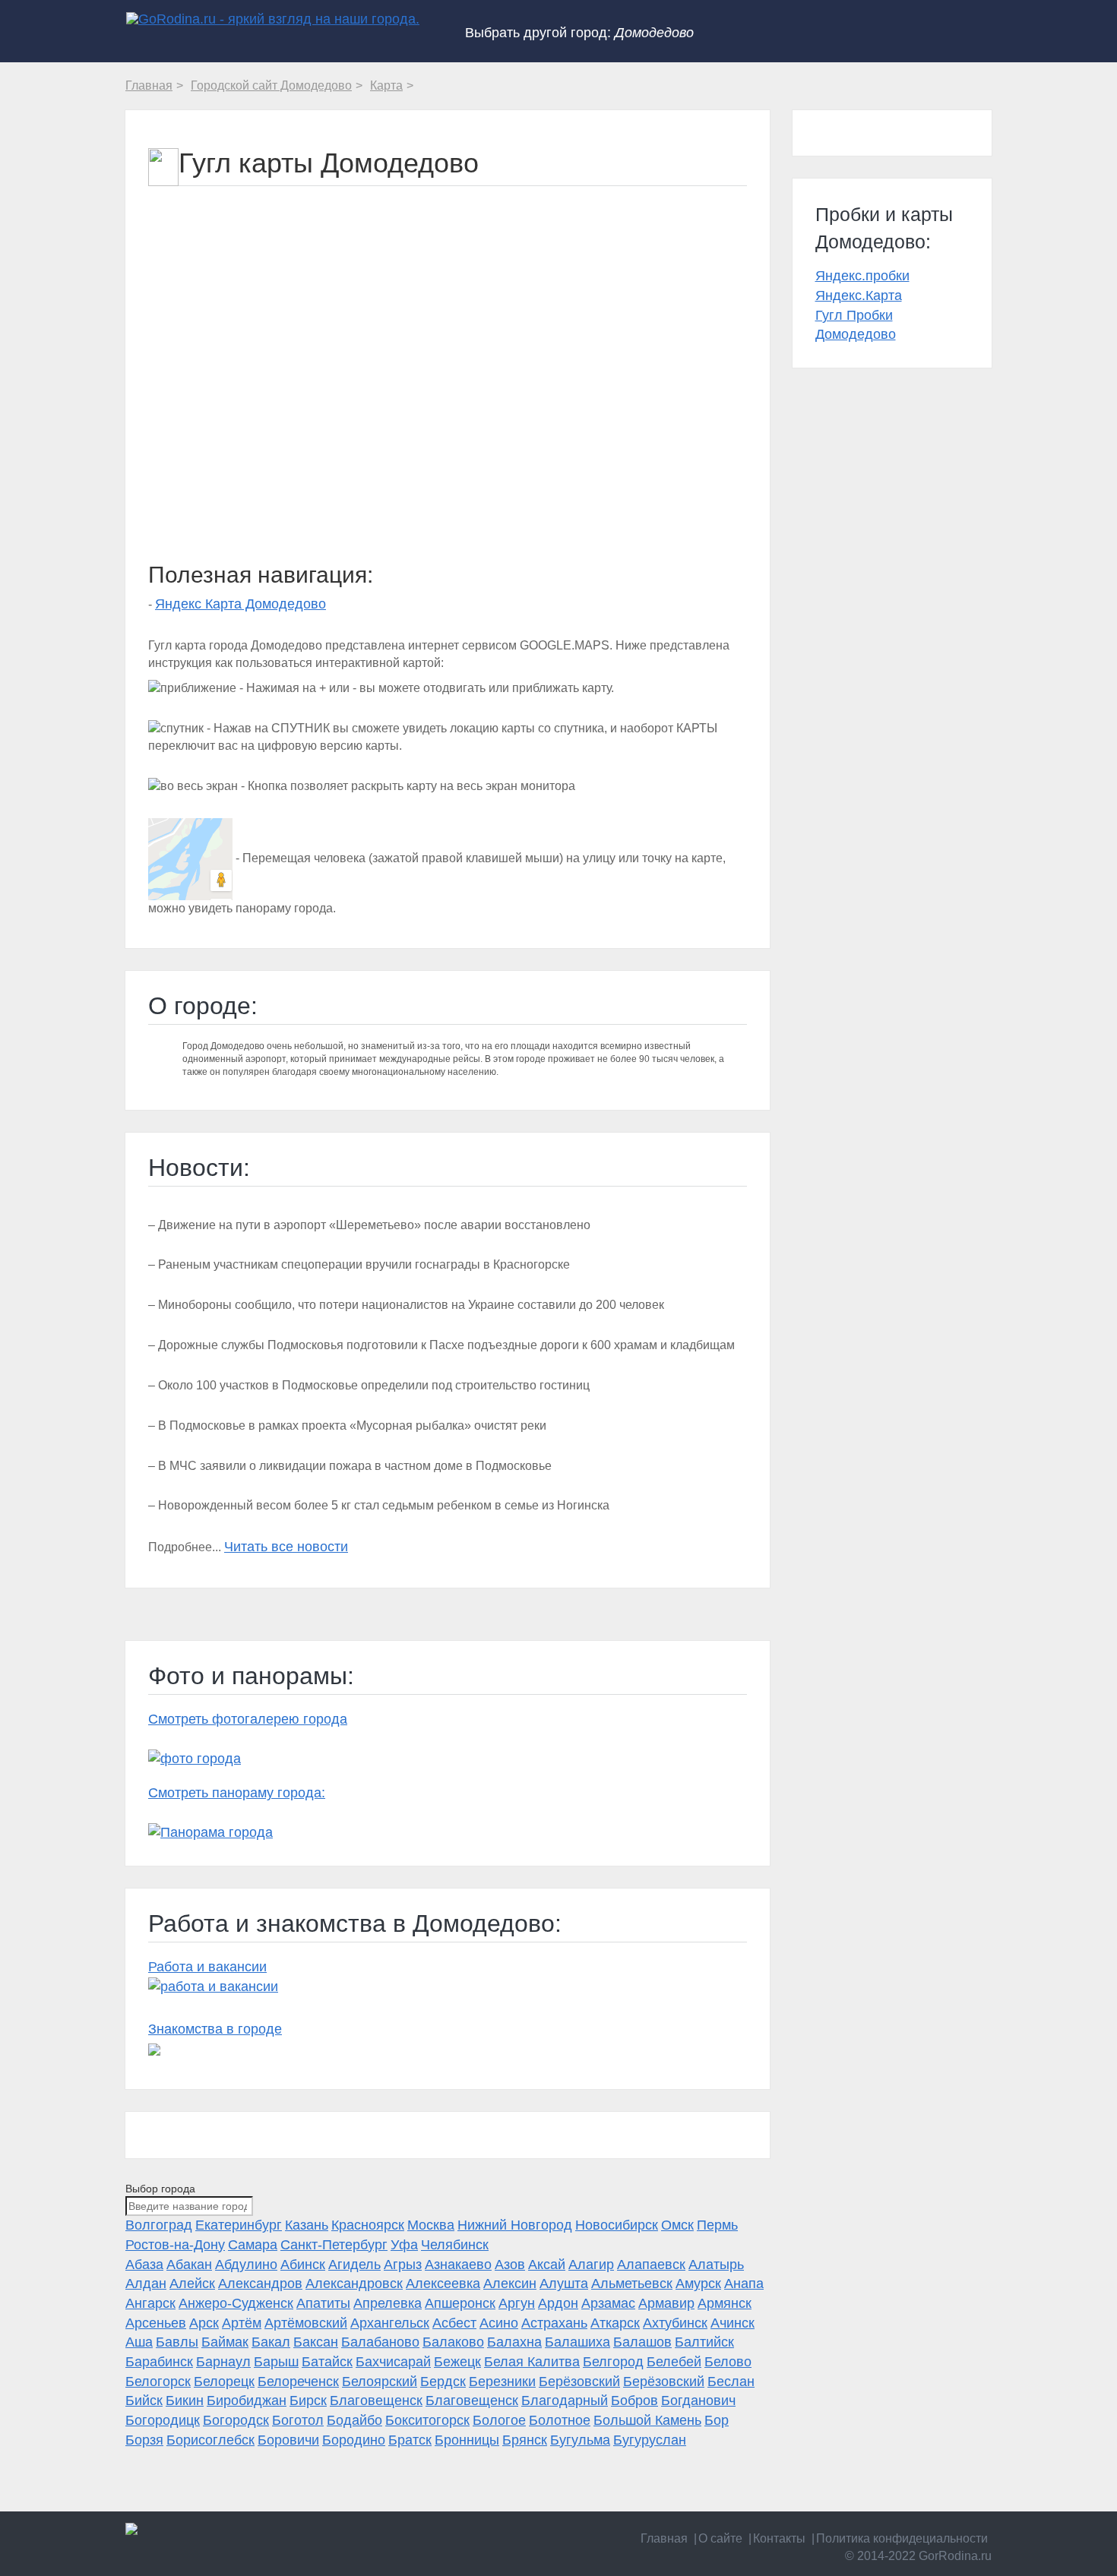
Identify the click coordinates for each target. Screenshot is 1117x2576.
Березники (502, 2382)
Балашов (642, 2342)
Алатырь (716, 2265)
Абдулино (246, 2265)
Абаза (144, 2265)
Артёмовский (306, 2323)
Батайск (327, 2362)
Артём (242, 2323)
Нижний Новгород (515, 2225)
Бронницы (467, 2440)
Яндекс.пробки (862, 276)
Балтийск (704, 2342)
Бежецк (457, 2362)
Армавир (666, 2303)
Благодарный (565, 2401)
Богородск (236, 2420)
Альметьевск (632, 2284)
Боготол (298, 2420)
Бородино (354, 2440)
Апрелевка (388, 2303)
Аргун (517, 2303)
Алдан (146, 2284)
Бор (717, 2420)
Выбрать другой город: (579, 33)
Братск (410, 2440)
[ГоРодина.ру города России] (225, 2529)
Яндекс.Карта (859, 296)
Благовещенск (376, 2401)
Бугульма (580, 2440)
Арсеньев (156, 2323)
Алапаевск (651, 2265)
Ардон (558, 2303)
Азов (510, 2265)
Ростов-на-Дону (175, 2245)
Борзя (144, 2440)
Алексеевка (443, 2284)
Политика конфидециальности (902, 2538)
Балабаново (380, 2342)
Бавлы (177, 2342)
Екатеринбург (239, 2225)
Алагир (591, 2265)
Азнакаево (458, 2265)
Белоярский (380, 2382)
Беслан (731, 2382)
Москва (431, 2225)
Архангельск (390, 2323)
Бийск (144, 2401)
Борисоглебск (210, 2440)
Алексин (510, 2284)
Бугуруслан (650, 2440)
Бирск (308, 2401)
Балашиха (577, 2342)
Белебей (674, 2362)
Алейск (192, 2284)
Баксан (316, 2342)
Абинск (303, 2265)
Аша (139, 2342)
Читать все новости (286, 1547)
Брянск (525, 2440)
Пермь (717, 2225)
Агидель (354, 2265)
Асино (499, 2323)
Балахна (514, 2342)
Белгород (613, 2362)
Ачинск (733, 2323)
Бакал (271, 2342)
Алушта (564, 2284)
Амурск (698, 2284)
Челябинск (455, 2245)
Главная (664, 2538)
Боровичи (288, 2440)
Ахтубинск (675, 2323)
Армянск (725, 2303)
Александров (260, 2284)
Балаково (453, 2342)
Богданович (698, 2401)
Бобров (634, 2401)
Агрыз (403, 2265)
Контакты (779, 2538)
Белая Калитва (532, 2362)
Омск (677, 2225)
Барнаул (223, 2362)
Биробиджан (247, 2401)
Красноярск (368, 2225)
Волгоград (159, 2225)
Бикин (185, 2401)
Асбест (454, 2323)
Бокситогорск (427, 2420)
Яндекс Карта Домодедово (240, 604)
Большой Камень (647, 2420)
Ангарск (150, 2303)
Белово (728, 2362)
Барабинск (159, 2362)
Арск (204, 2323)
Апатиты (323, 2303)
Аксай (547, 2265)
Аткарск (615, 2323)
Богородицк (163, 2420)
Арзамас (608, 2303)
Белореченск (298, 2382)
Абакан (189, 2265)
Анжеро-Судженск (236, 2303)
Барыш (276, 2362)
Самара (253, 2245)
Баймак (225, 2342)
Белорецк (224, 2382)
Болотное (560, 2420)
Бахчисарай (393, 2362)
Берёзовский (579, 2382)
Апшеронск (460, 2303)
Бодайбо (354, 2420)
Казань (307, 2225)
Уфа (404, 2245)
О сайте (720, 2538)
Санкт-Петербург (334, 2245)
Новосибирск (617, 2225)
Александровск (354, 2284)
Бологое (499, 2420)
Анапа (744, 2284)
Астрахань (554, 2323)
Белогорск (158, 2382)
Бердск (443, 2382)
